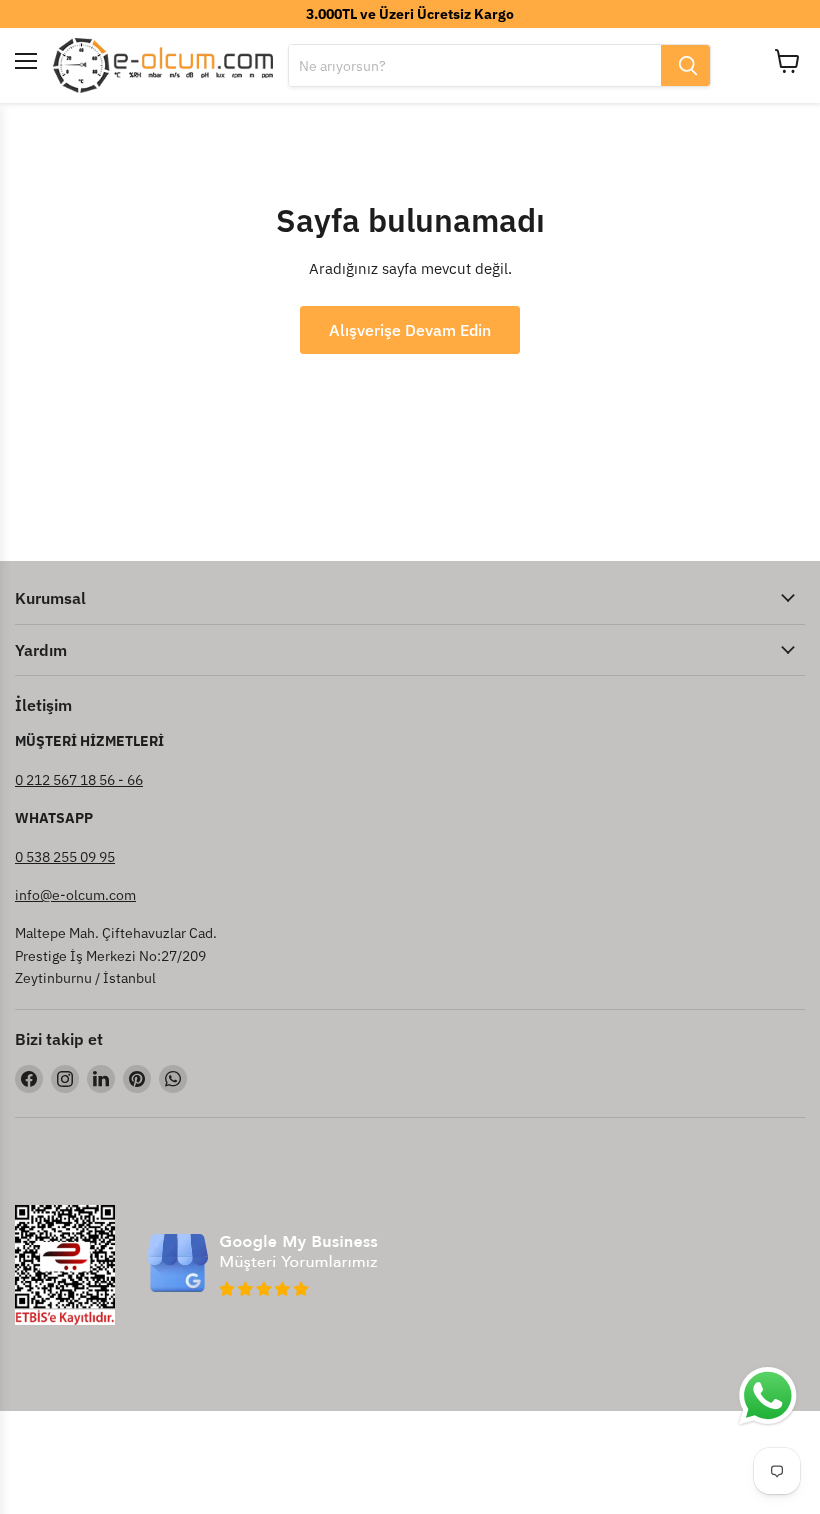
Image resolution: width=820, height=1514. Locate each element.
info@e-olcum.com (75, 895)
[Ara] (685, 65)
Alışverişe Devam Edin (410, 330)
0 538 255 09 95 (65, 857)
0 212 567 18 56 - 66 (79, 780)
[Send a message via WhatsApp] (768, 1396)
